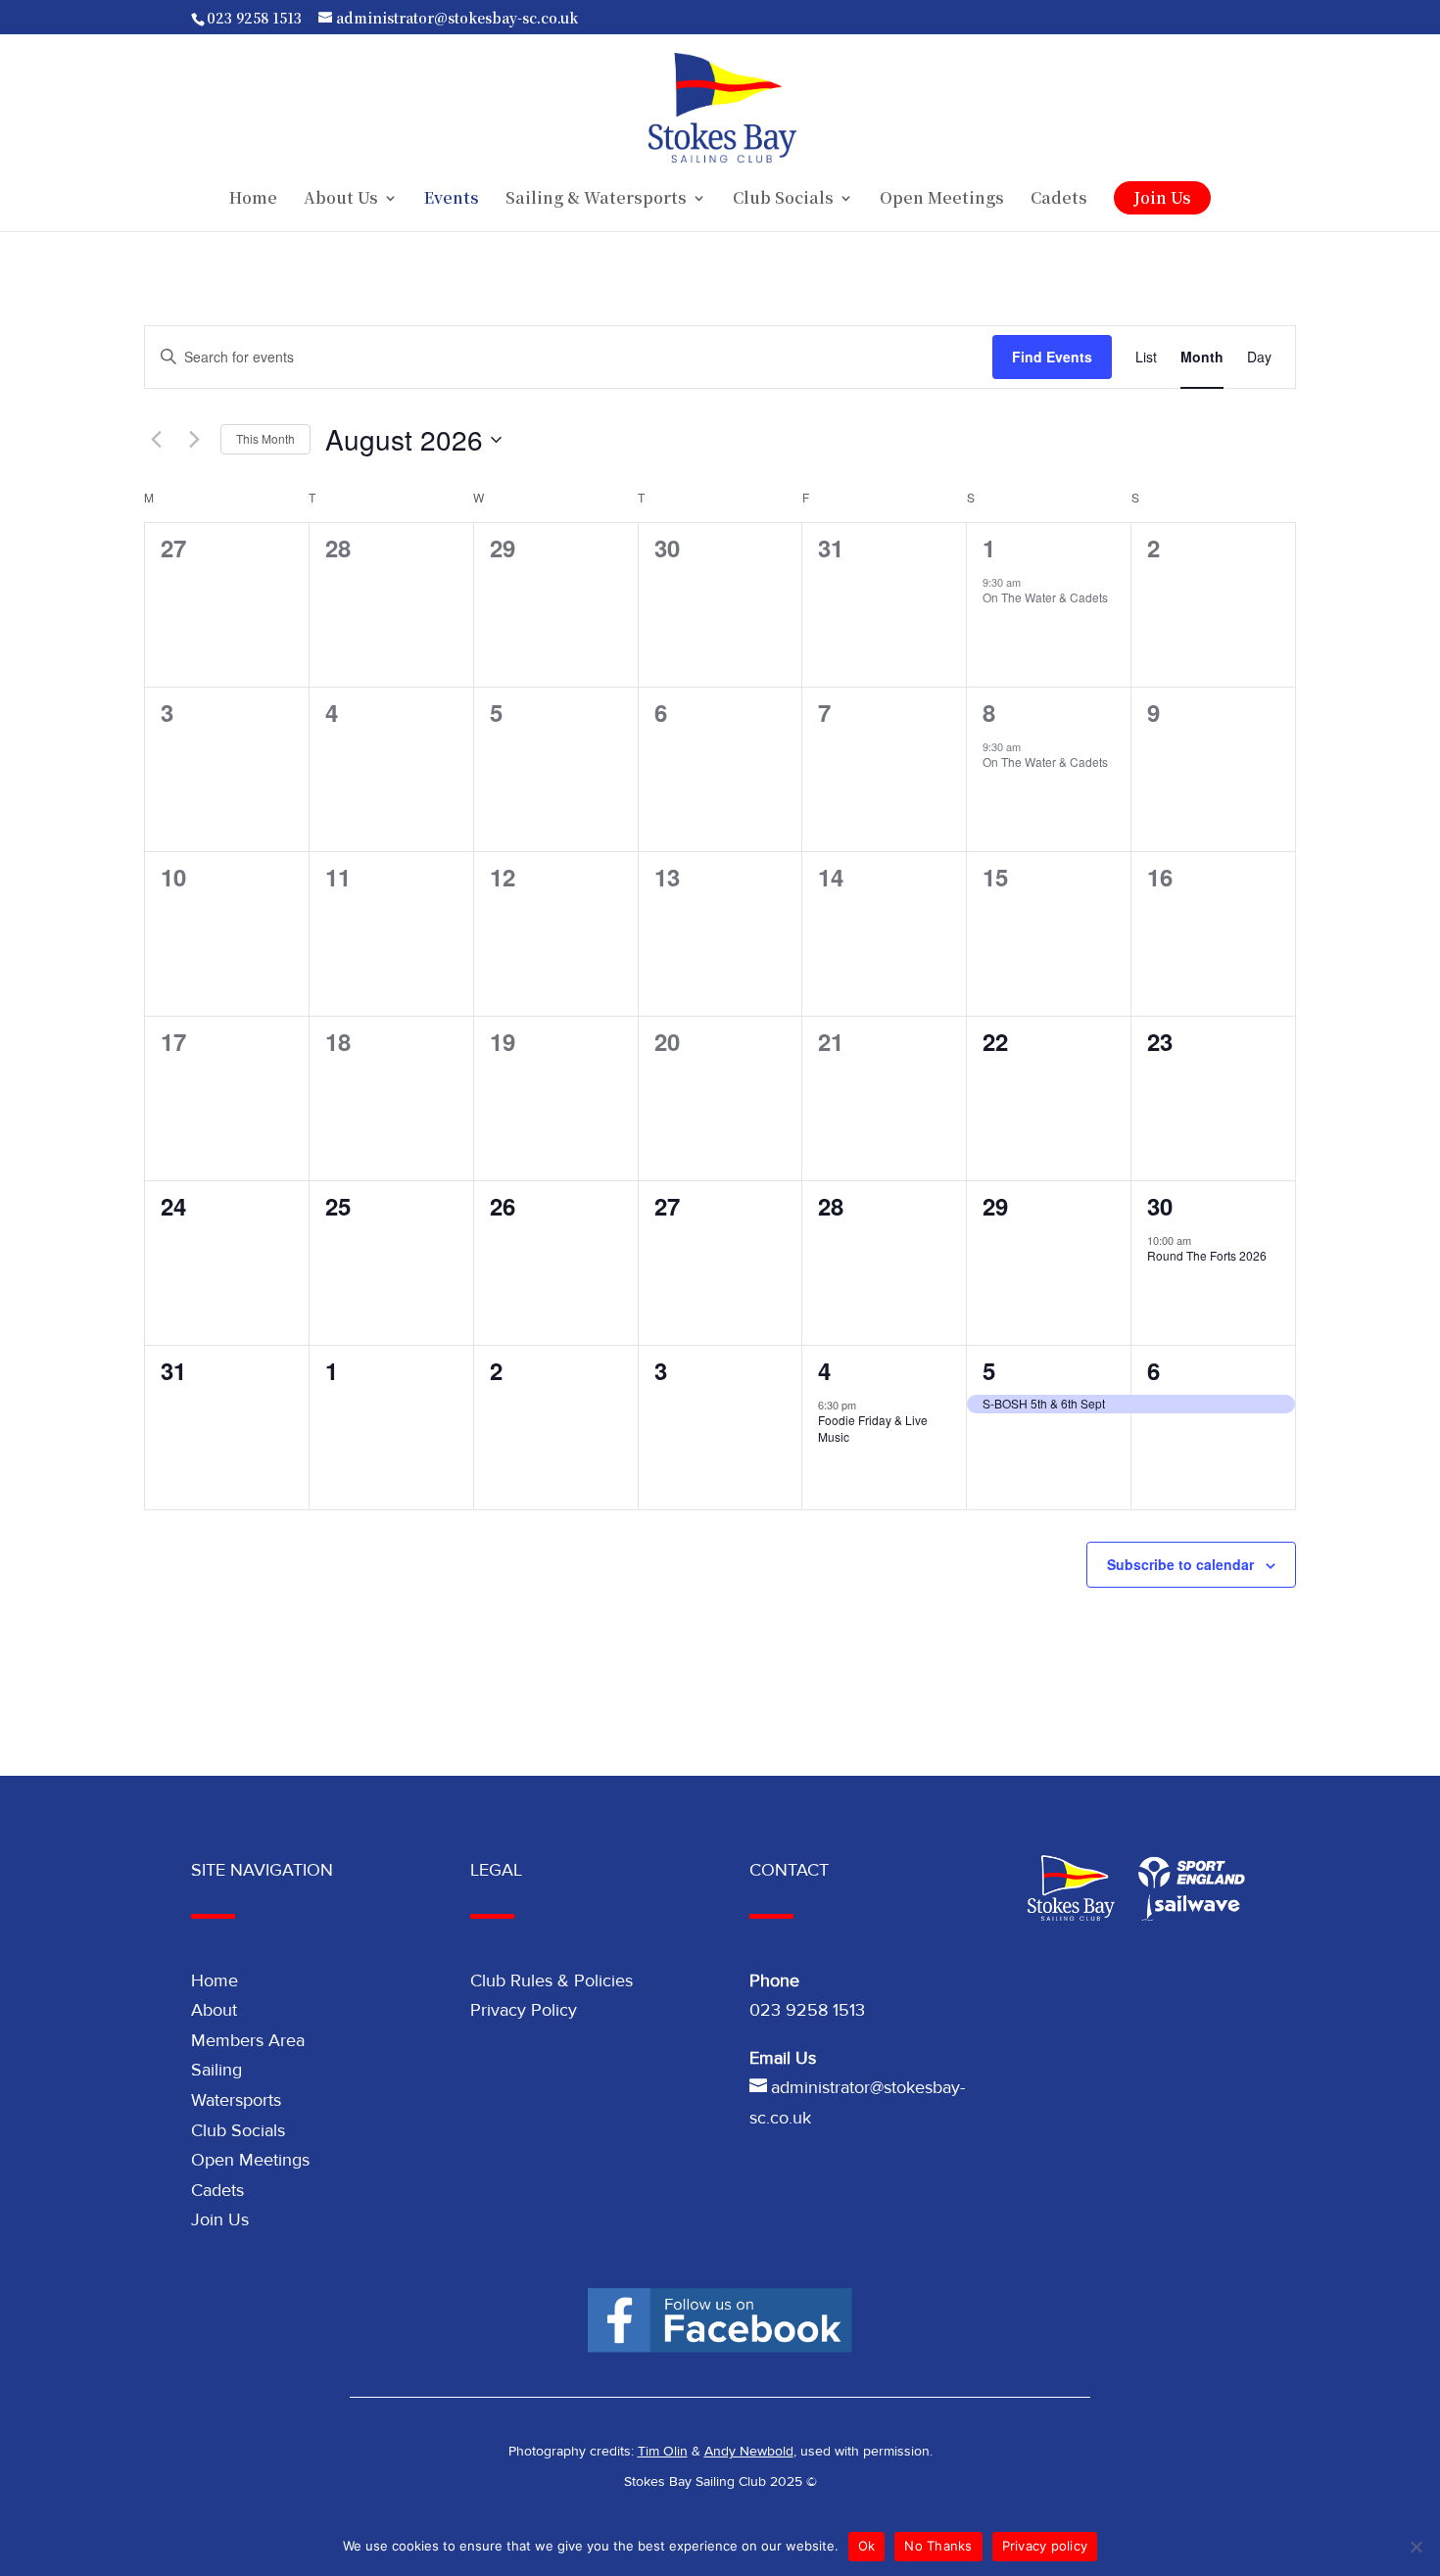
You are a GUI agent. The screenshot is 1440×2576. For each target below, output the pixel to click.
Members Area (248, 2040)
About (214, 2010)
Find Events (1052, 357)
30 (1160, 1206)
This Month (265, 438)
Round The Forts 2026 (1207, 1255)
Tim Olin (663, 2451)
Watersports (236, 2100)
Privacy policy (1045, 2546)
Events (452, 200)
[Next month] (194, 440)
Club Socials (238, 2130)
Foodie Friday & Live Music (873, 1428)
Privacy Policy (524, 2010)
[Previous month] (156, 440)
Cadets (1059, 200)
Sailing (216, 2070)
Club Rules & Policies (552, 1980)
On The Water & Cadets (1045, 597)
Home (253, 200)
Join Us (1162, 197)
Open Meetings (942, 200)
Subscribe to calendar (1180, 1564)
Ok (867, 2546)
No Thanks (938, 2546)
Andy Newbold (749, 2451)
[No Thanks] (1416, 2547)
